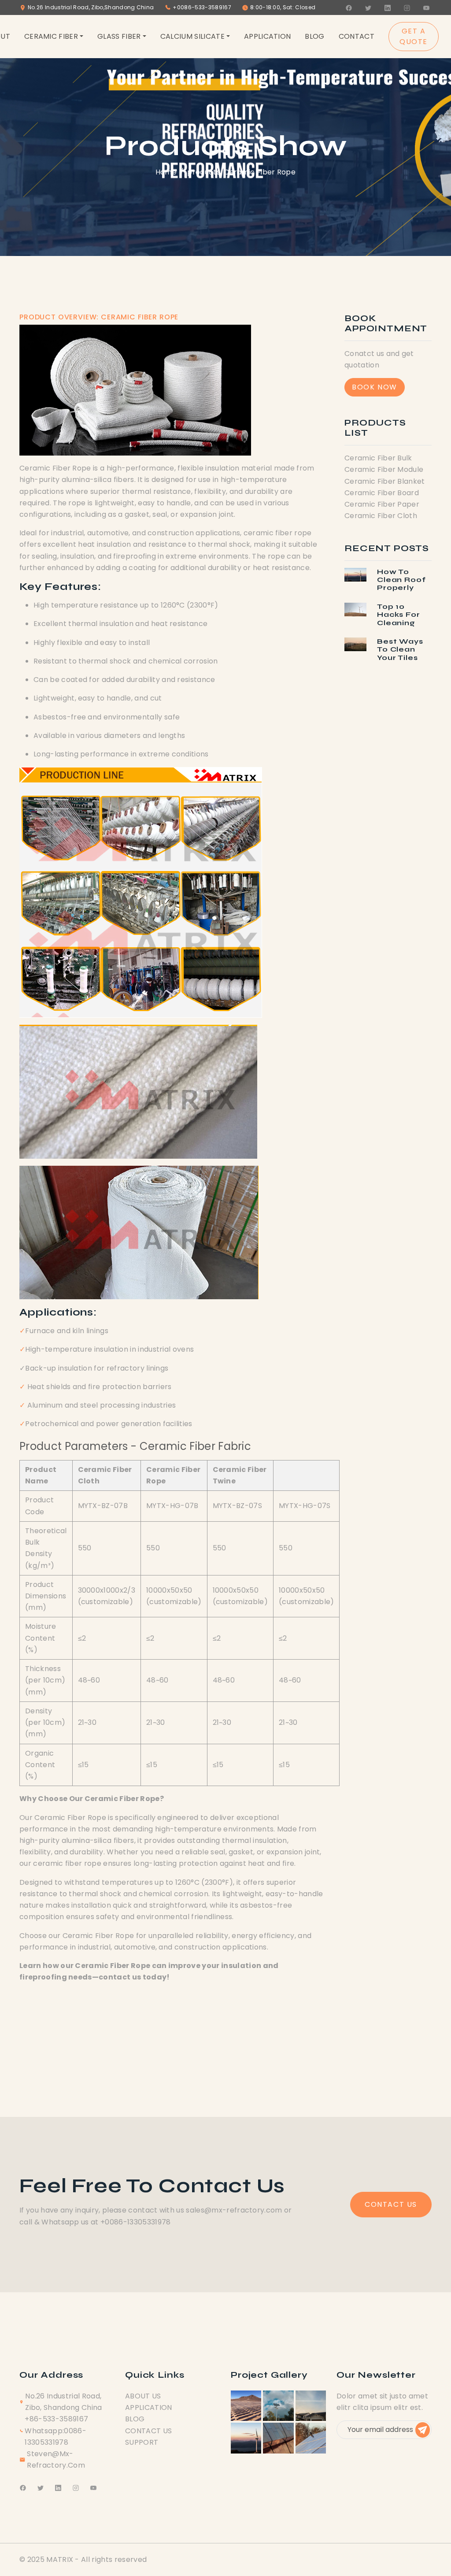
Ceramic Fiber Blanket (385, 481)
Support (142, 2442)
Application (268, 36)
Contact (357, 36)
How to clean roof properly (401, 580)
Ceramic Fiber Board (382, 493)
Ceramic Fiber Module (384, 469)
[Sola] (246, 2405)
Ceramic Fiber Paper (382, 504)
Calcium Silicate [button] (192, 36)
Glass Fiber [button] (119, 36)
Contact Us (391, 2204)
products (204, 172)
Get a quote (414, 36)
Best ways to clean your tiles (400, 649)
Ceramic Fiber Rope (260, 172)
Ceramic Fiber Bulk (378, 458)
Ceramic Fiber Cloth (381, 516)
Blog (314, 36)
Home (166, 172)
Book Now (375, 387)
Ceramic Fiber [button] (51, 36)
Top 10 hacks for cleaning (399, 615)
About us (143, 2396)
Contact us (148, 2431)
